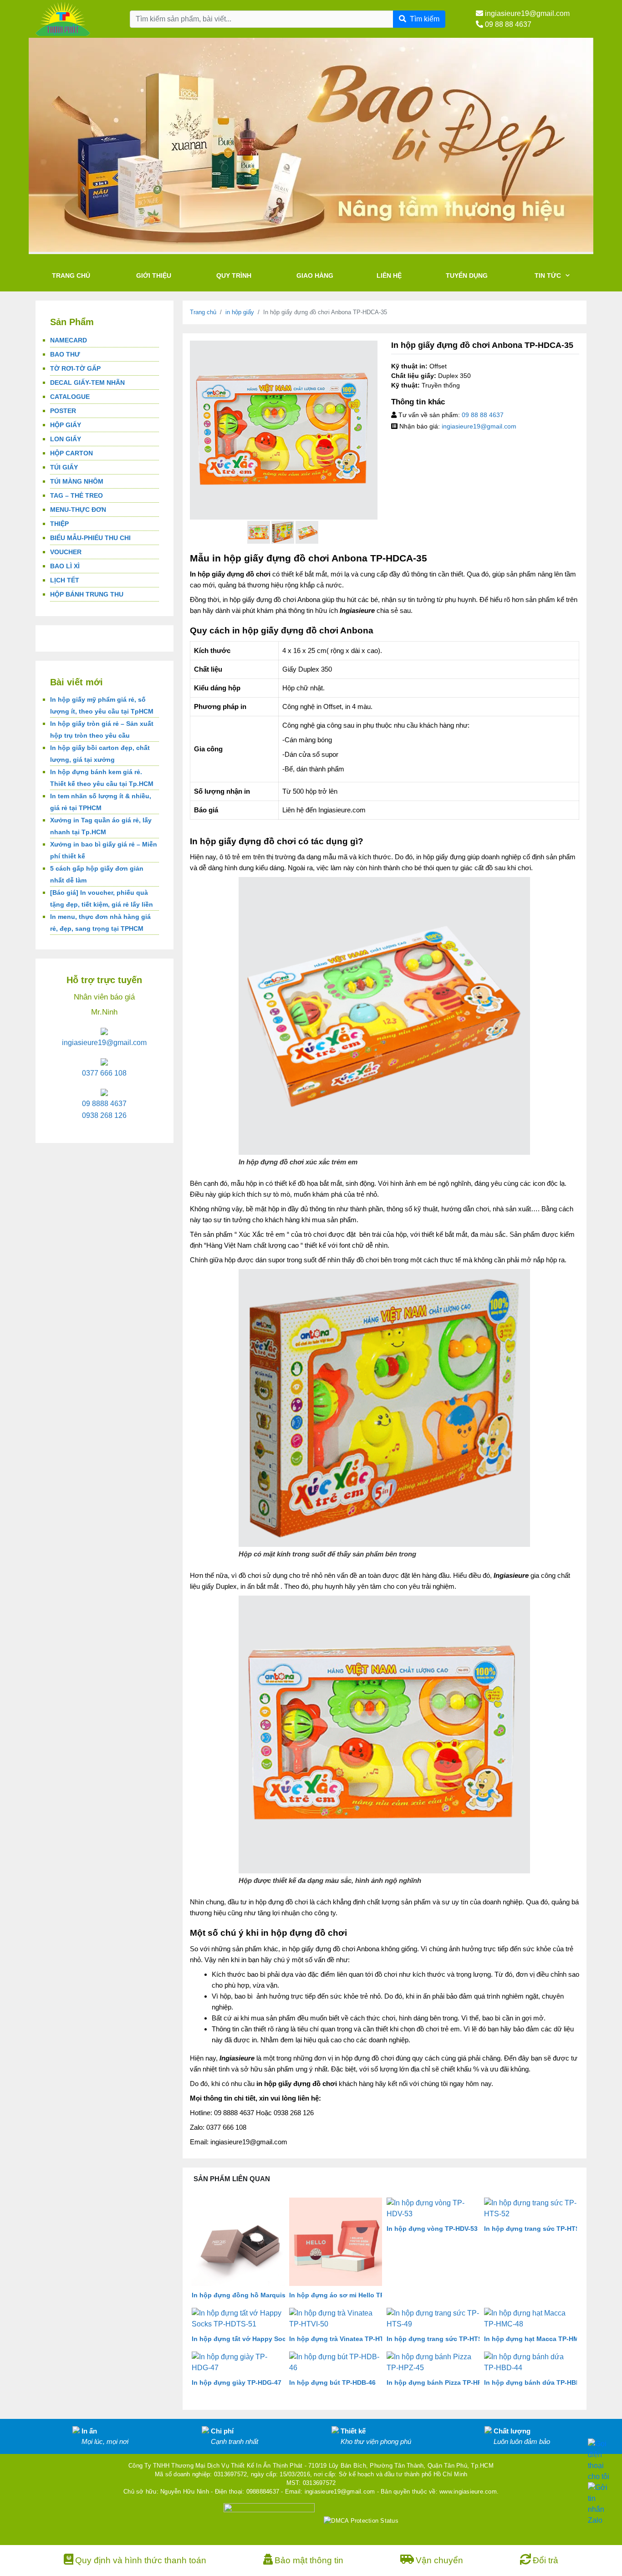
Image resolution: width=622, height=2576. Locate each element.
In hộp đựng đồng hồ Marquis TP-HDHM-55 (259, 2295)
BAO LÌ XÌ (65, 566)
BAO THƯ (65, 354)
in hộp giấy (240, 312)
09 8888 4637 (104, 1104)
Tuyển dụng (467, 275)
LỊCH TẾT (65, 580)
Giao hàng (315, 275)
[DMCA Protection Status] (361, 2520)
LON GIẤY (66, 439)
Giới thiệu (154, 275)
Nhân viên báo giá (104, 997)
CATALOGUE (70, 397)
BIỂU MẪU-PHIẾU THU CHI (90, 538)
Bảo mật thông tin (309, 2560)
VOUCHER (66, 552)
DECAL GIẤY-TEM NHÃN (87, 383)
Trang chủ (71, 275)
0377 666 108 (104, 1073)
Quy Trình (234, 275)
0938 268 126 (104, 1115)
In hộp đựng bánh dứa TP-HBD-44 (537, 2382)
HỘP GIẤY (66, 425)
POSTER (63, 411)
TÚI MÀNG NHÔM (77, 481)
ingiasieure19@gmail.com (526, 13)
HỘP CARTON (71, 453)
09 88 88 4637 (507, 24)
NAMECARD (69, 340)
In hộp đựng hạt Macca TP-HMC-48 (538, 2339)
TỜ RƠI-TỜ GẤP (75, 368)
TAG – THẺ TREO (76, 495)
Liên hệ (389, 275)
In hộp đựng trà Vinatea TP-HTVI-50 (344, 2339)
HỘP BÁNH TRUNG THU (87, 594)
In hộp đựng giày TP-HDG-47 (237, 2382)
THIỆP (59, 524)
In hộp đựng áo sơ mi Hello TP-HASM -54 (353, 2295)
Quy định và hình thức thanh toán (141, 2560)
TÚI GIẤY (64, 467)
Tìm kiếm (425, 19)
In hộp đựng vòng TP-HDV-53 (432, 2229)
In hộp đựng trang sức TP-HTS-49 (439, 2339)
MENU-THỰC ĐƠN (78, 510)
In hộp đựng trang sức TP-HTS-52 (537, 2229)
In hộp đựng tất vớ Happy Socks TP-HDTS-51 (262, 2339)
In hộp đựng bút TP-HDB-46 (332, 2382)
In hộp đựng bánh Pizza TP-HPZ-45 (441, 2382)
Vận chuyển (439, 2560)
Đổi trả (546, 2560)
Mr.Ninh (104, 1012)
